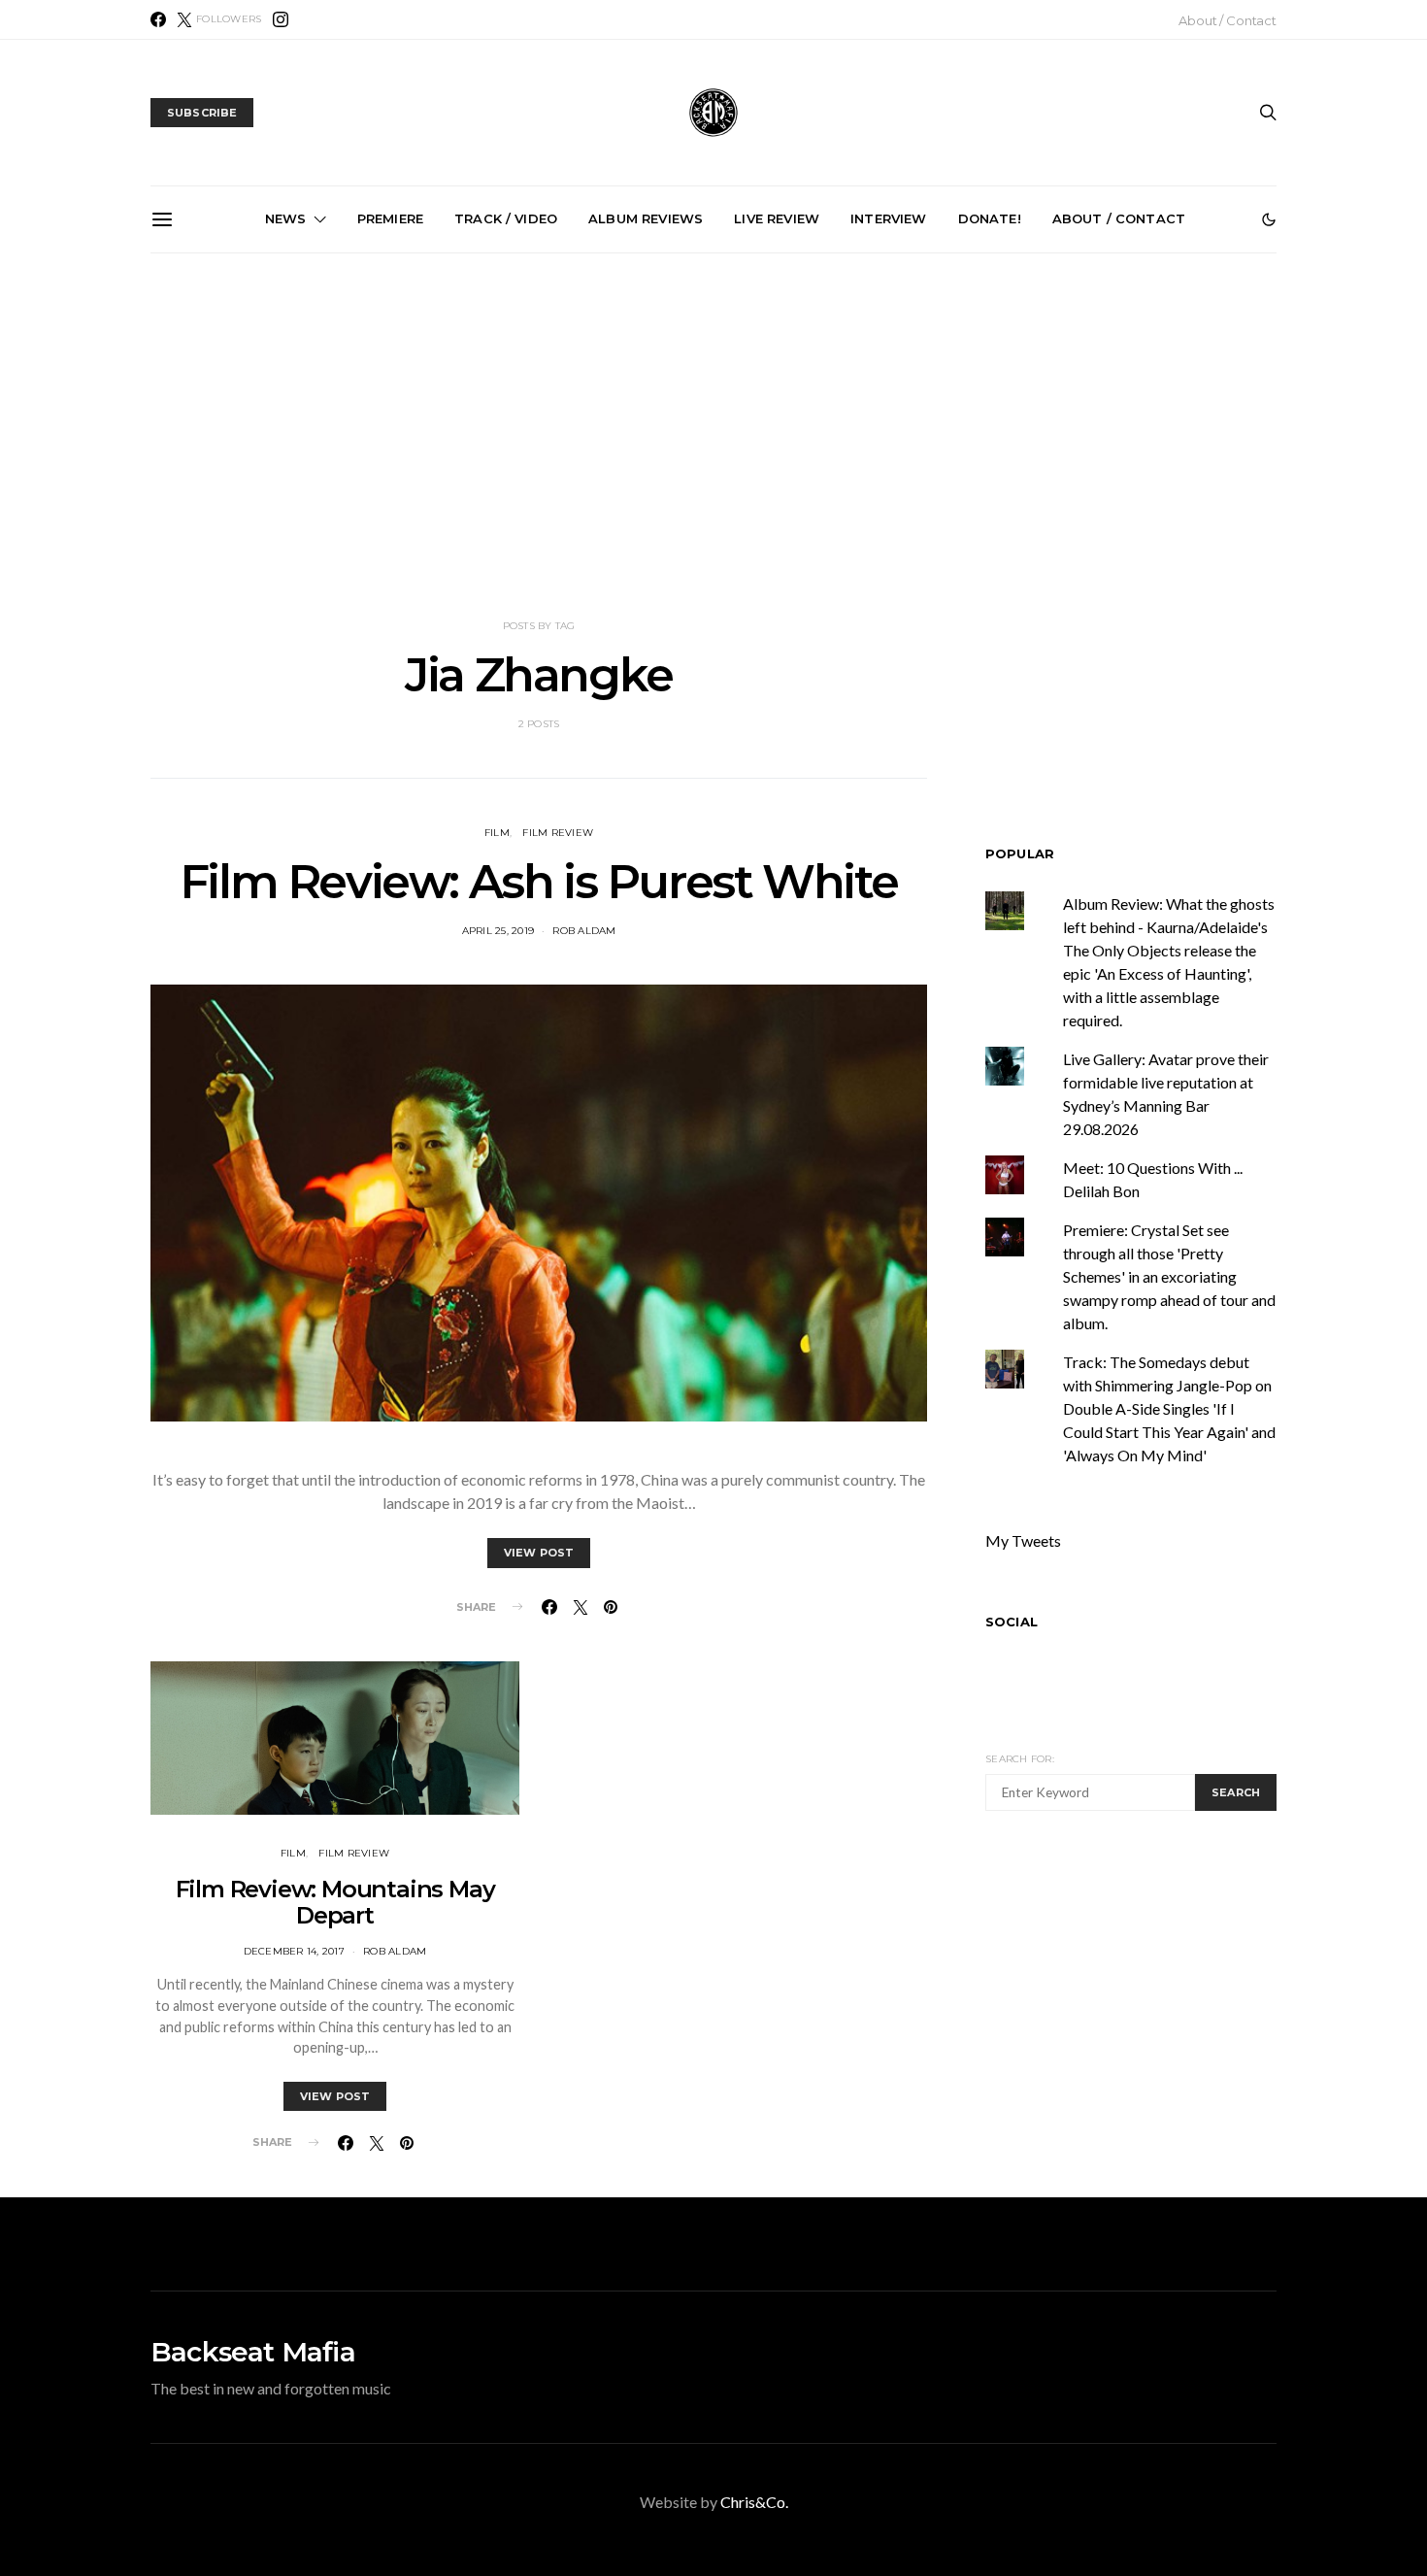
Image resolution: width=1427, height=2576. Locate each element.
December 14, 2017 (294, 1951)
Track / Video (506, 218)
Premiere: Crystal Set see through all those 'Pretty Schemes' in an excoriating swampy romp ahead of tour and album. (1169, 1275)
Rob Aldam (584, 931)
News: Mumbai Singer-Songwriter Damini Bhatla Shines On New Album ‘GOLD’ (1159, 474)
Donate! (990, 218)
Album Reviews (646, 218)
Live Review (777, 218)
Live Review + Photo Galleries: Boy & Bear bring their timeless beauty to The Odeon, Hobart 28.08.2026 (283, 465)
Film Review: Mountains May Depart (335, 1902)
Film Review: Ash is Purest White (539, 882)
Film (497, 833)
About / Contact (1228, 20)
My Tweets (1023, 1539)
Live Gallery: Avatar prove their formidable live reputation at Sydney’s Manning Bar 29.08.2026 (502, 474)
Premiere (390, 218)
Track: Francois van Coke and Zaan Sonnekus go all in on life (940, 466)
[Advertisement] (713, 436)
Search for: (1020, 1759)
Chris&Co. (754, 2502)
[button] (1269, 219)
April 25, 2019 (498, 931)
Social (1012, 1621)
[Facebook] (158, 19)
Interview (888, 218)
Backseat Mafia (253, 2352)
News (286, 218)
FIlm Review (558, 833)
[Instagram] (281, 19)
